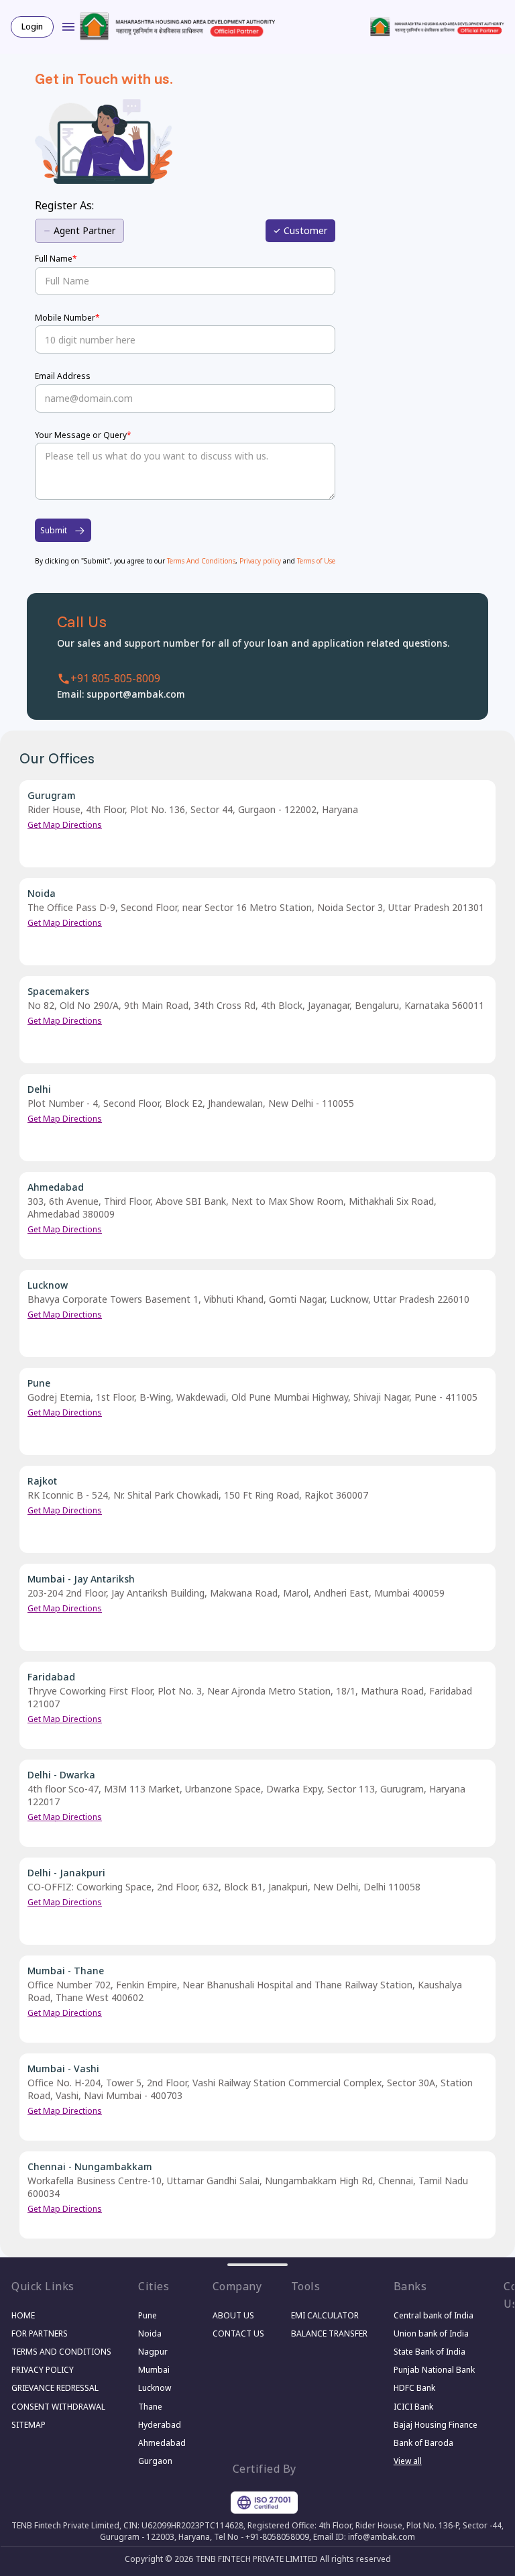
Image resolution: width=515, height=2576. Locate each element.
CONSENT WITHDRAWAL (58, 2407)
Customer (305, 230)
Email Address (63, 376)
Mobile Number (67, 318)
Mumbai (154, 2370)
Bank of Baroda (423, 2443)
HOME (23, 2315)
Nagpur (153, 2352)
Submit (54, 530)
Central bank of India (434, 2315)
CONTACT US (238, 2333)
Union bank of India (431, 2333)
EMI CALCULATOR (325, 2315)
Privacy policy (261, 561)
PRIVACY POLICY (43, 2370)
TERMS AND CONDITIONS (61, 2352)
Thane (150, 2407)
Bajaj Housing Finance (435, 2425)
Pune (148, 2315)
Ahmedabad (162, 2443)
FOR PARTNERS (40, 2333)
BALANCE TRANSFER (329, 2333)
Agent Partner (84, 230)
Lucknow (155, 2388)
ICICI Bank (413, 2407)
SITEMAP (28, 2425)
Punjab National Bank (434, 2370)
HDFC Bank (414, 2388)
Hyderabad (160, 2425)
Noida (150, 2333)
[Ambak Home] (178, 29)
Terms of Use (316, 561)
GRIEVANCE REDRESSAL (55, 2388)
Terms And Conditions (201, 561)
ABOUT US (233, 2315)
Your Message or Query (83, 435)
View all (408, 2461)
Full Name (56, 259)
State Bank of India (430, 2352)
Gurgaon (155, 2461)
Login (32, 26)
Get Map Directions (65, 825)
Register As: (64, 205)
